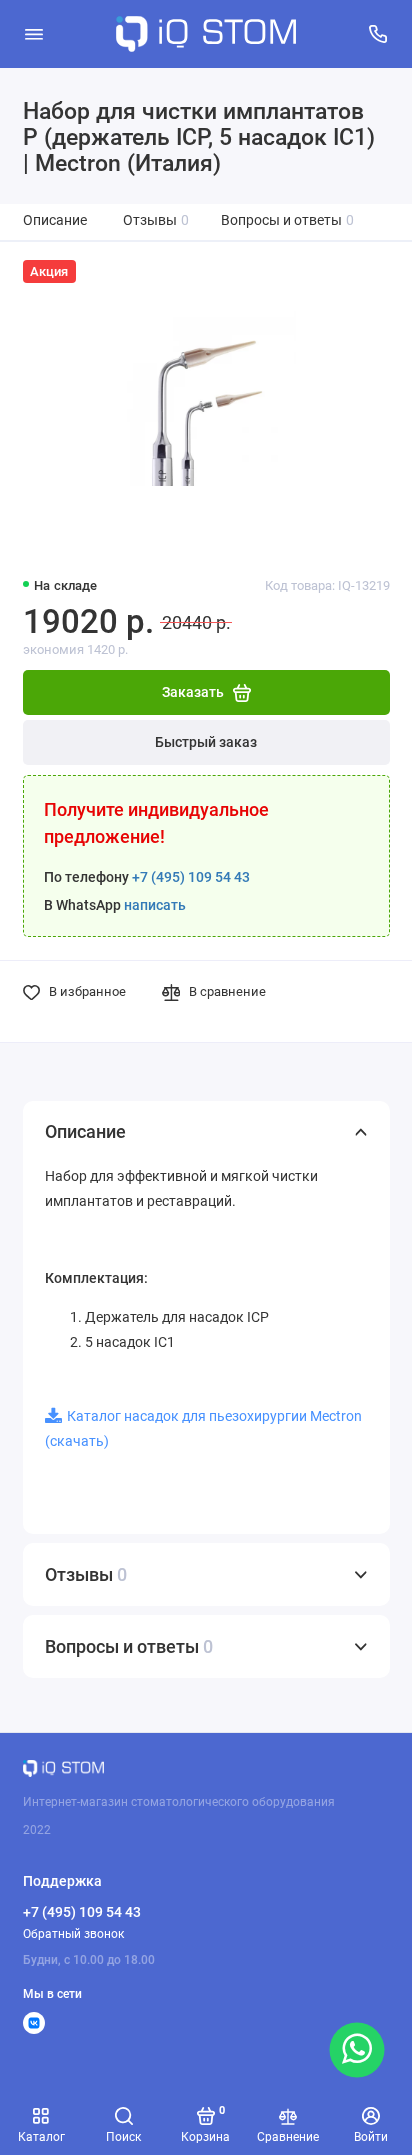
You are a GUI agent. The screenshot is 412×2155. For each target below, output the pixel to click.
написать (155, 905)
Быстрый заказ (206, 742)
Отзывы (156, 220)
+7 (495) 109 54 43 (191, 877)
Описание (55, 220)
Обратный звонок (73, 1934)
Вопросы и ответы (288, 220)
